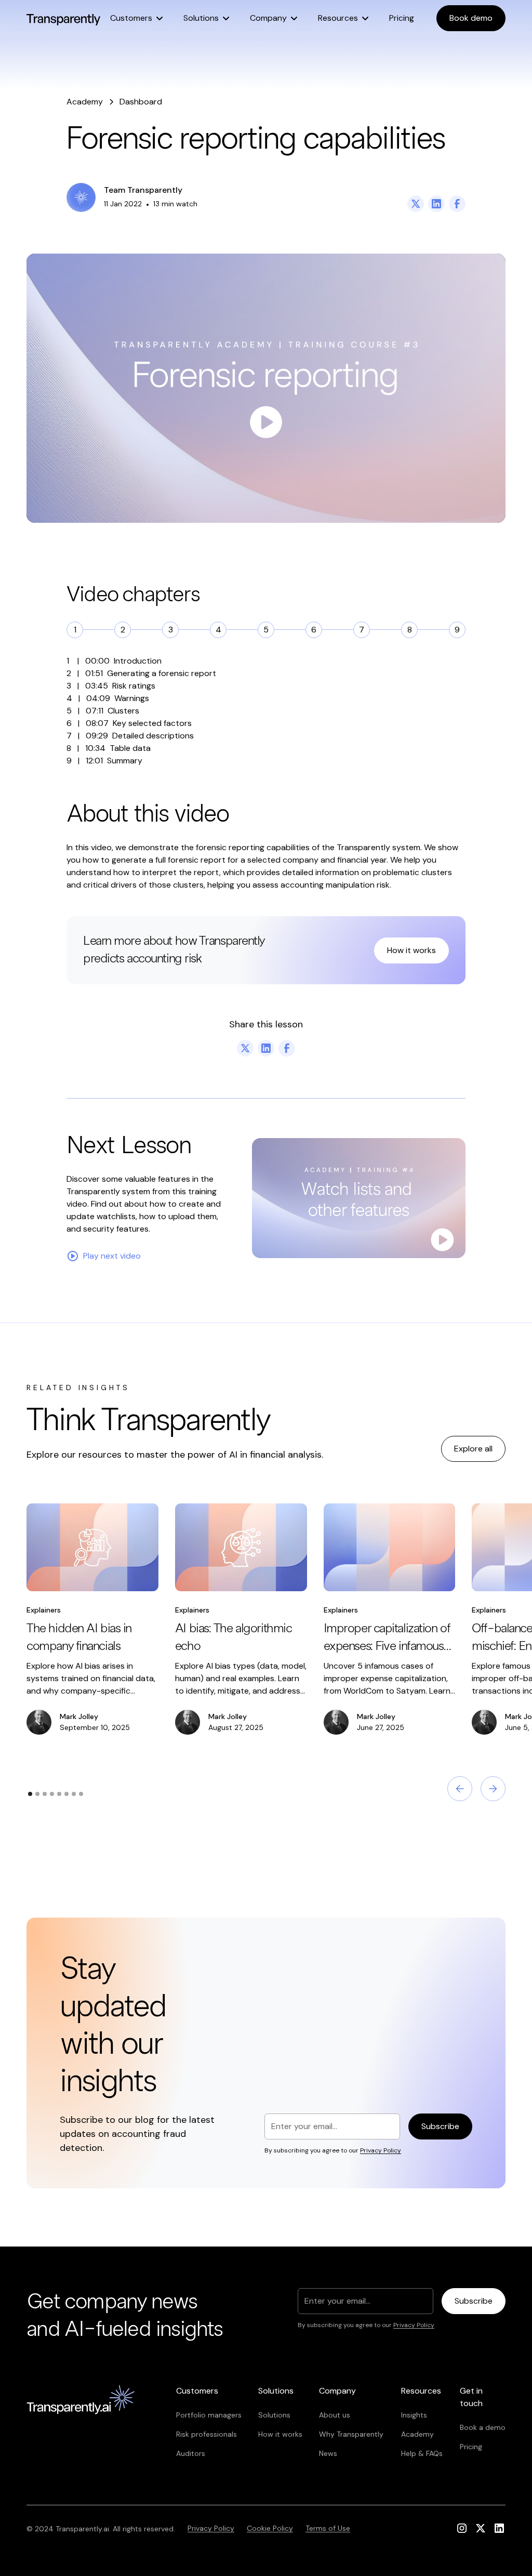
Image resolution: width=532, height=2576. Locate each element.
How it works (411, 950)
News (328, 2453)
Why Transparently (351, 2434)
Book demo (471, 18)
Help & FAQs (422, 2453)
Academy (417, 2434)
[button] (136, 18)
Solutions (274, 2415)
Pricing (402, 18)
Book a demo (483, 2427)
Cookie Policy (270, 2528)
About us (335, 2415)
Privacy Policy (211, 2528)
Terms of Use (328, 2528)
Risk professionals (207, 2434)
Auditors (191, 2453)
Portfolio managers (209, 2415)
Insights (414, 2415)
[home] (63, 18)
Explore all (473, 1449)
